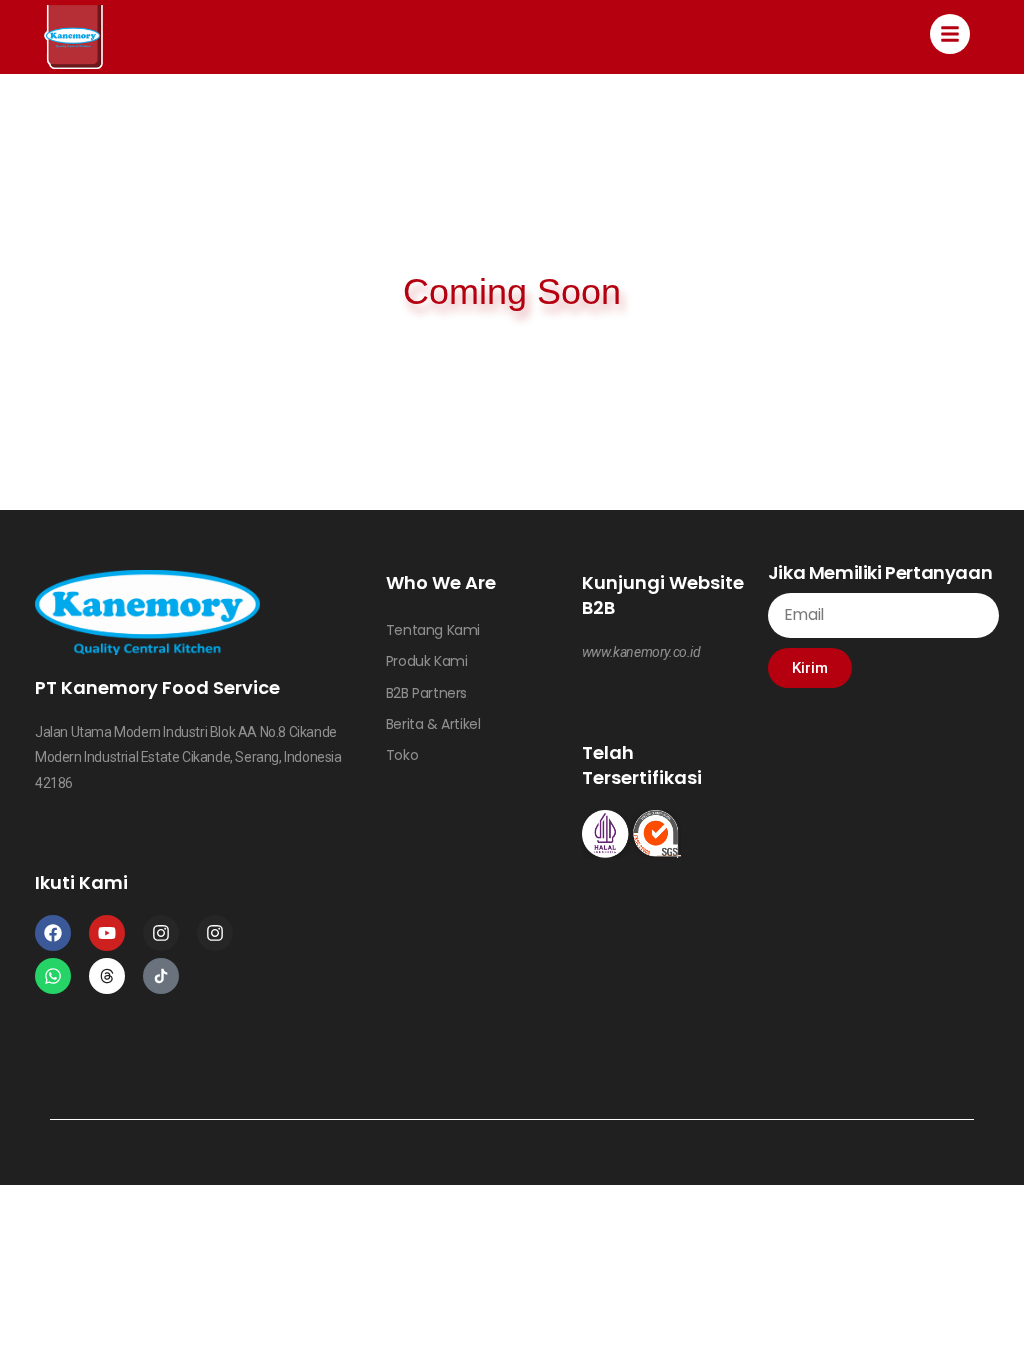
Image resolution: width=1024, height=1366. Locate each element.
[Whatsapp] (53, 976)
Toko (402, 755)
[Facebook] (53, 933)
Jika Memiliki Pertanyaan (880, 572)
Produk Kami (427, 661)
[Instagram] (161, 933)
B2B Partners (426, 693)
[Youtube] (107, 933)
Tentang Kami (433, 630)
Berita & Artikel (433, 724)
